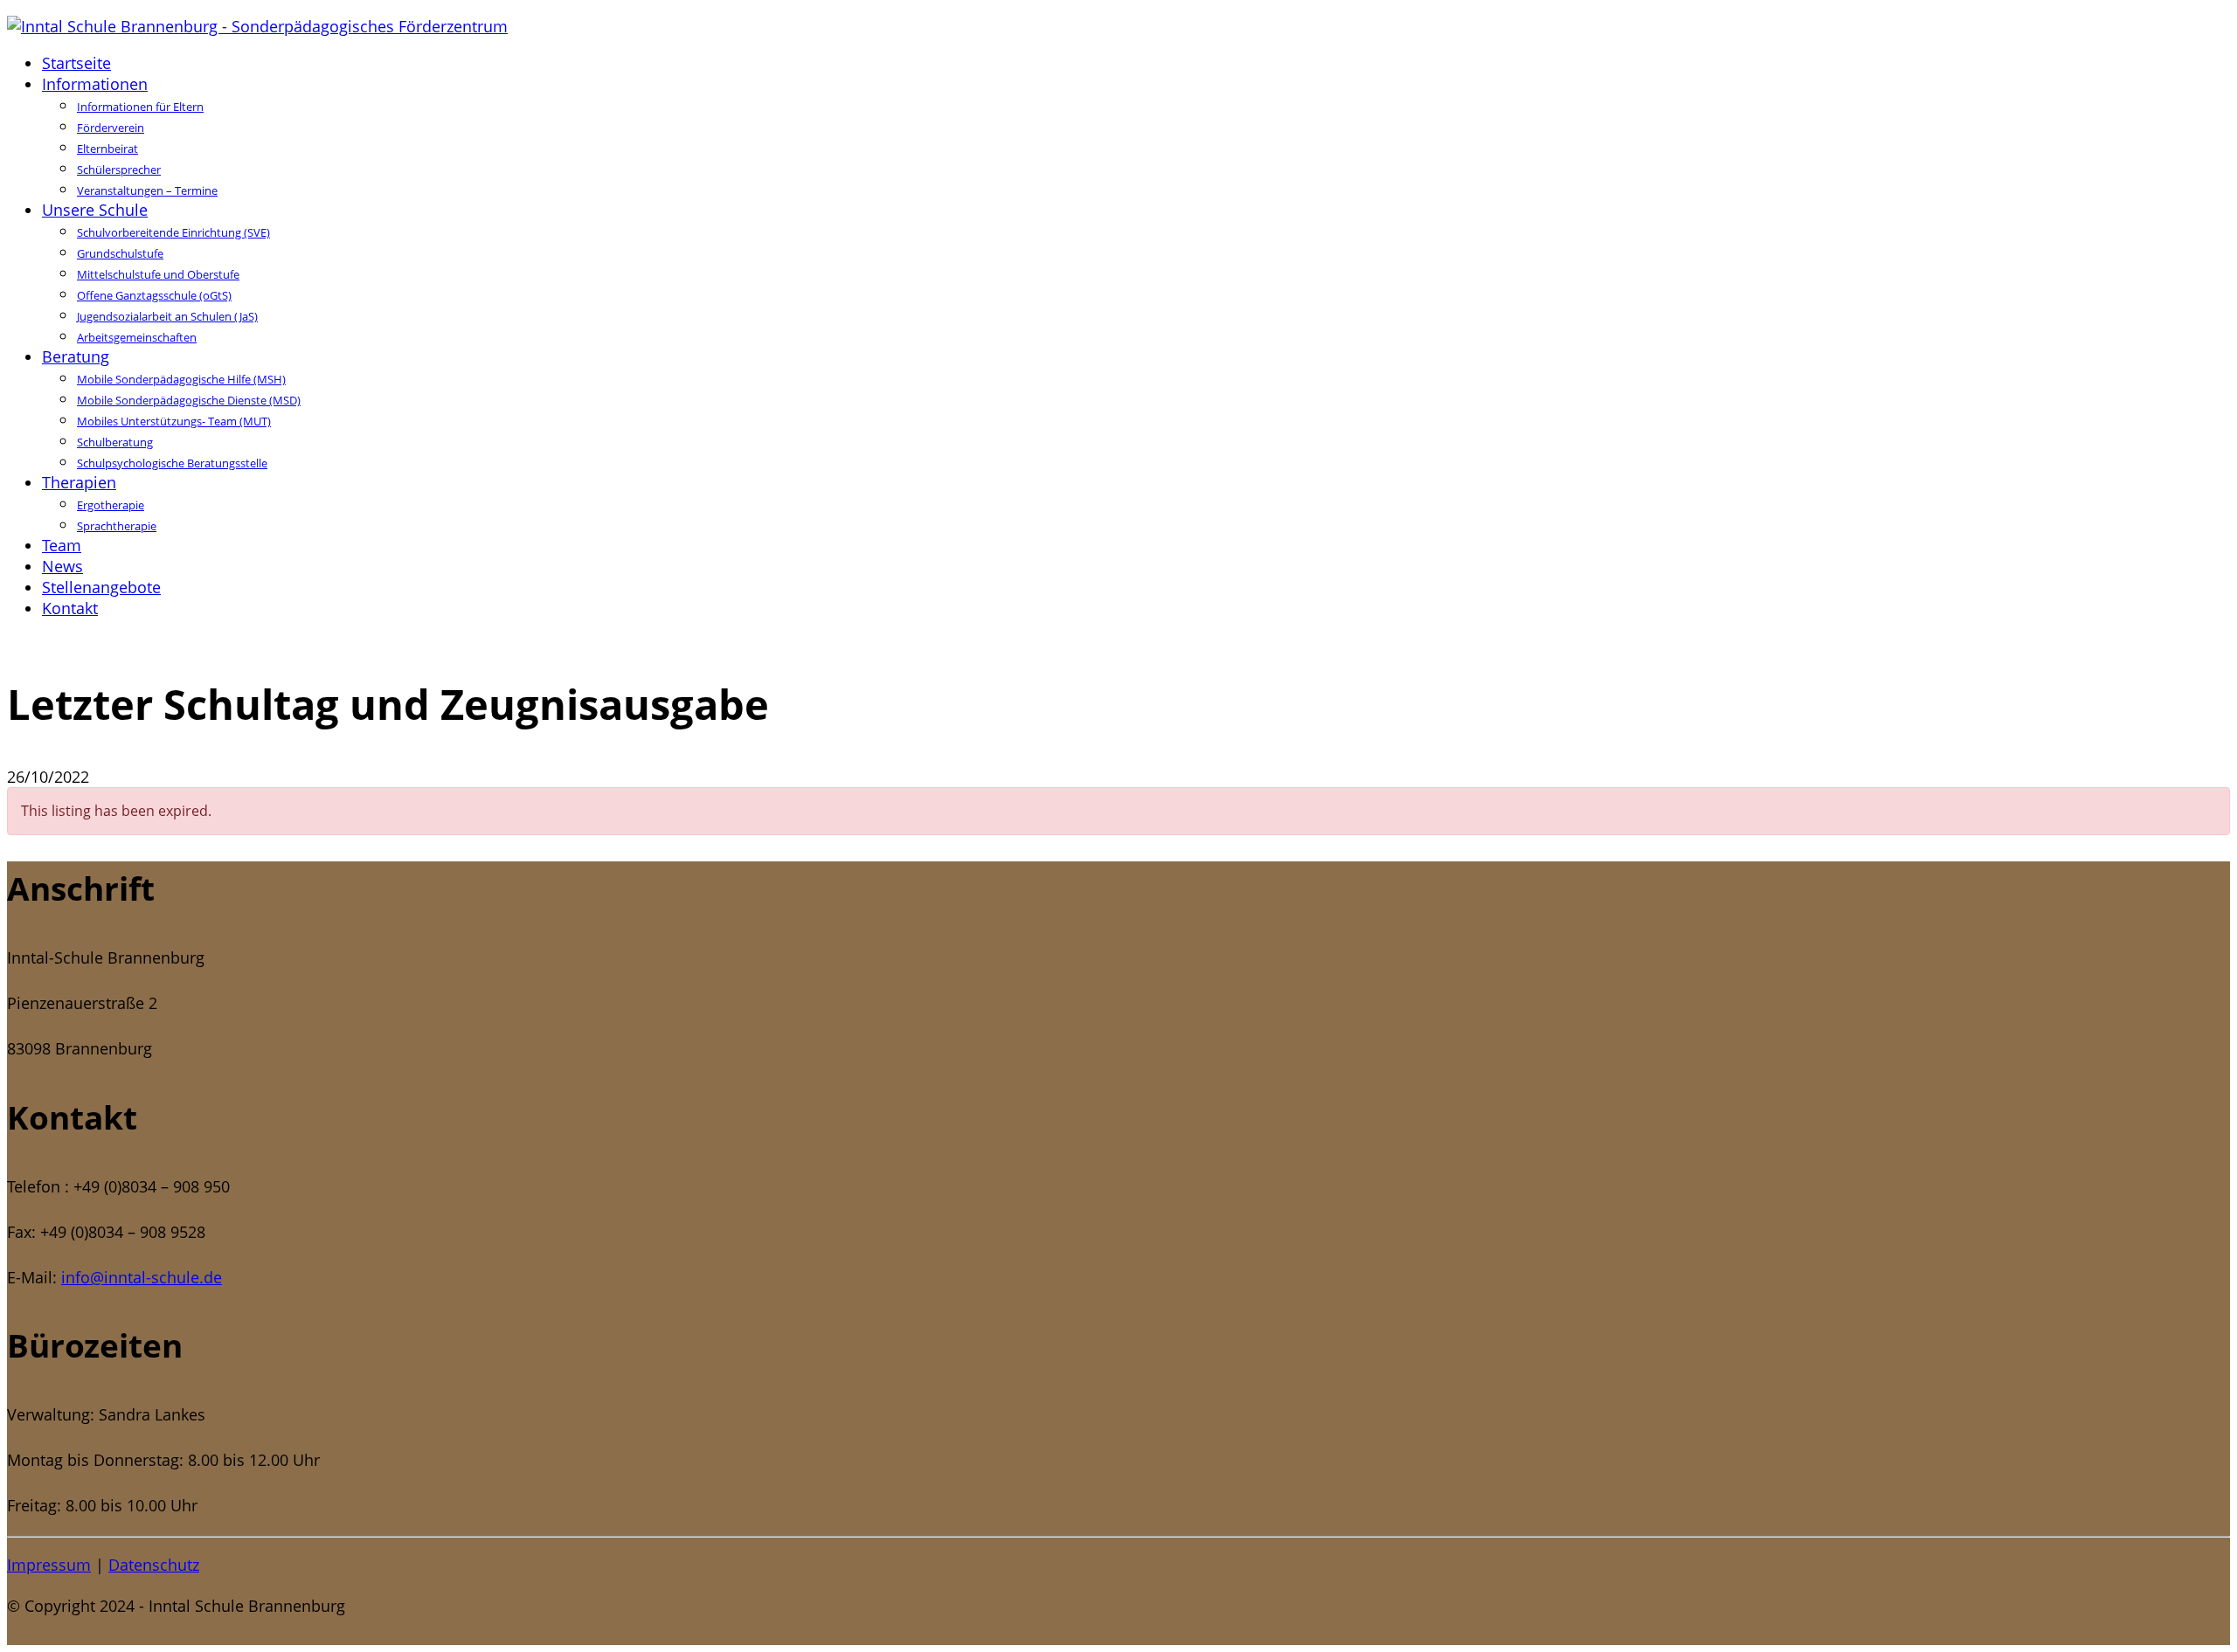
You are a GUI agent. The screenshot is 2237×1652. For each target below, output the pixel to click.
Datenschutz (154, 1565)
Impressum (49, 1565)
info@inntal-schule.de (142, 1277)
